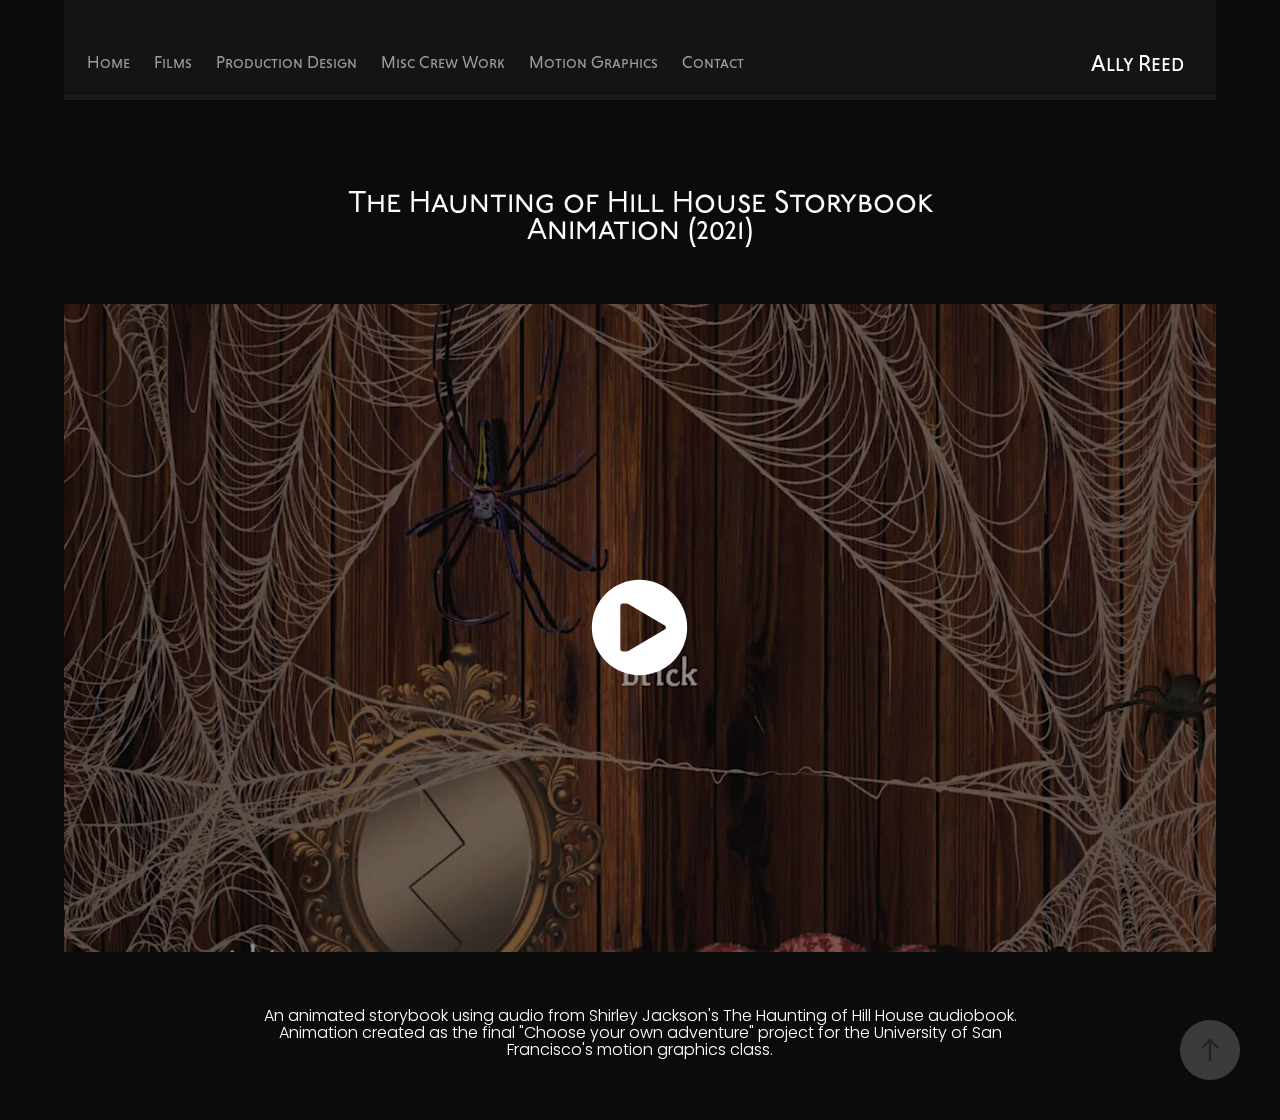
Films (173, 62)
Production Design (286, 62)
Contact (713, 62)
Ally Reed (1137, 63)
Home (108, 62)
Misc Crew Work (443, 62)
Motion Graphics (593, 62)
